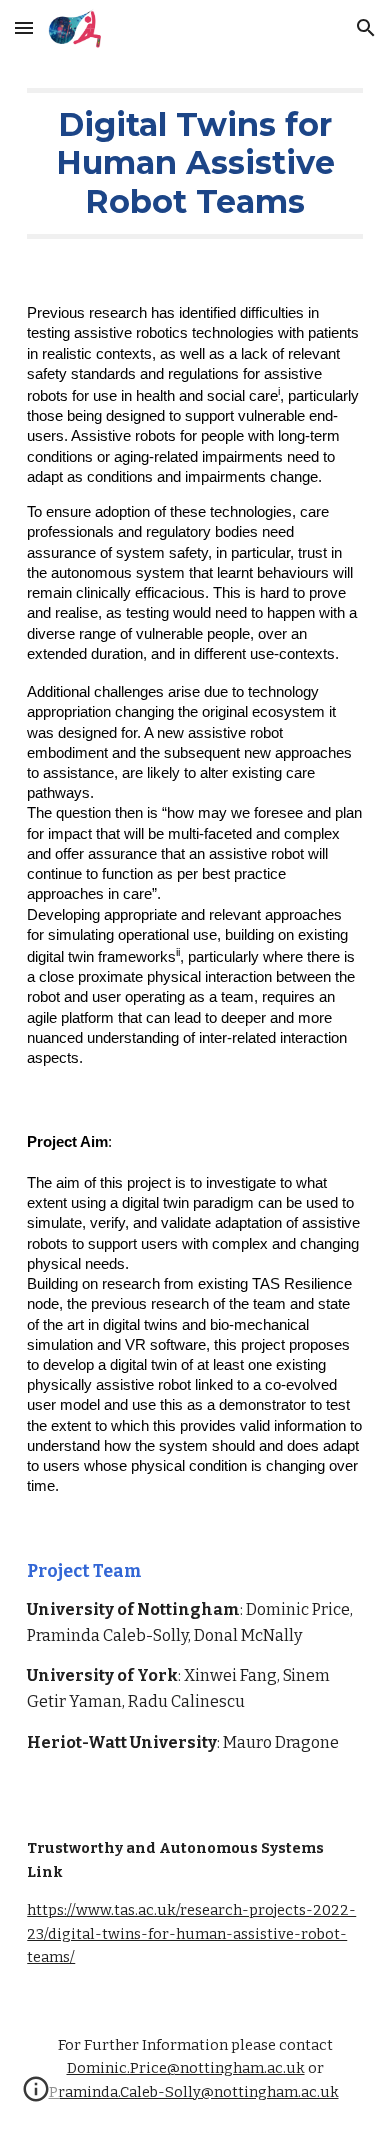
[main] (195, 163)
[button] (24, 27)
